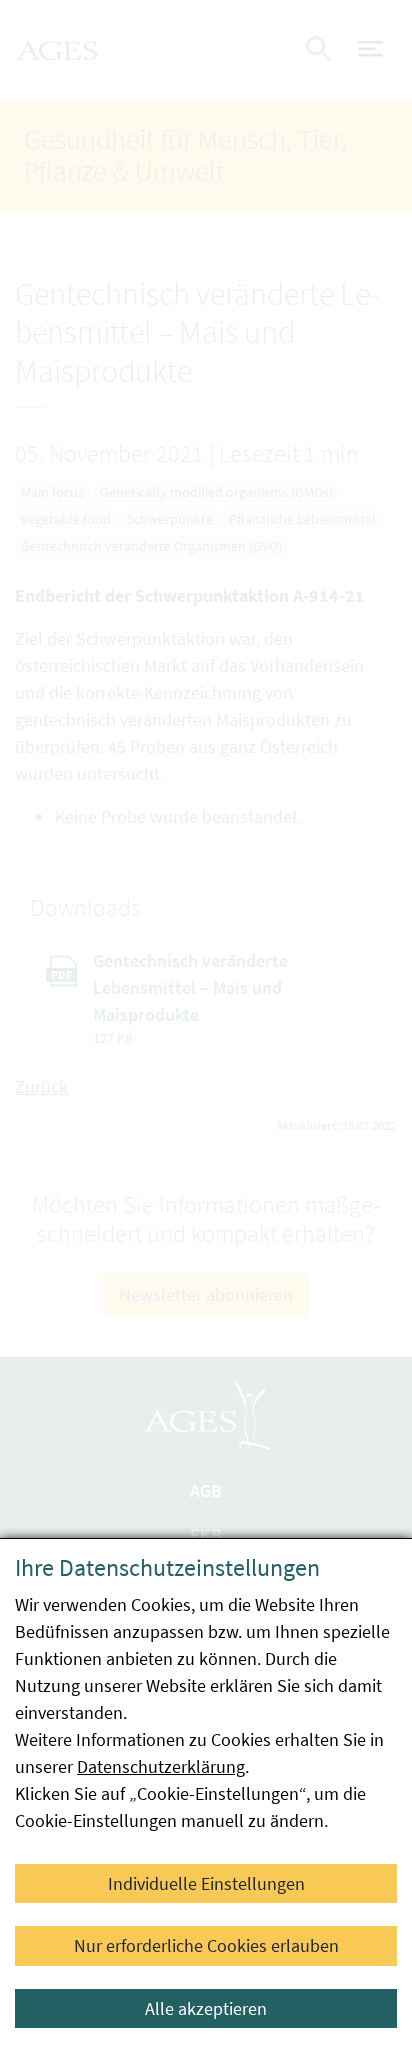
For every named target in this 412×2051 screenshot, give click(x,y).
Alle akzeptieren (206, 2008)
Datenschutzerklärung (161, 1766)
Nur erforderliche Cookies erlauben (206, 1945)
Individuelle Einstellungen (206, 1883)
